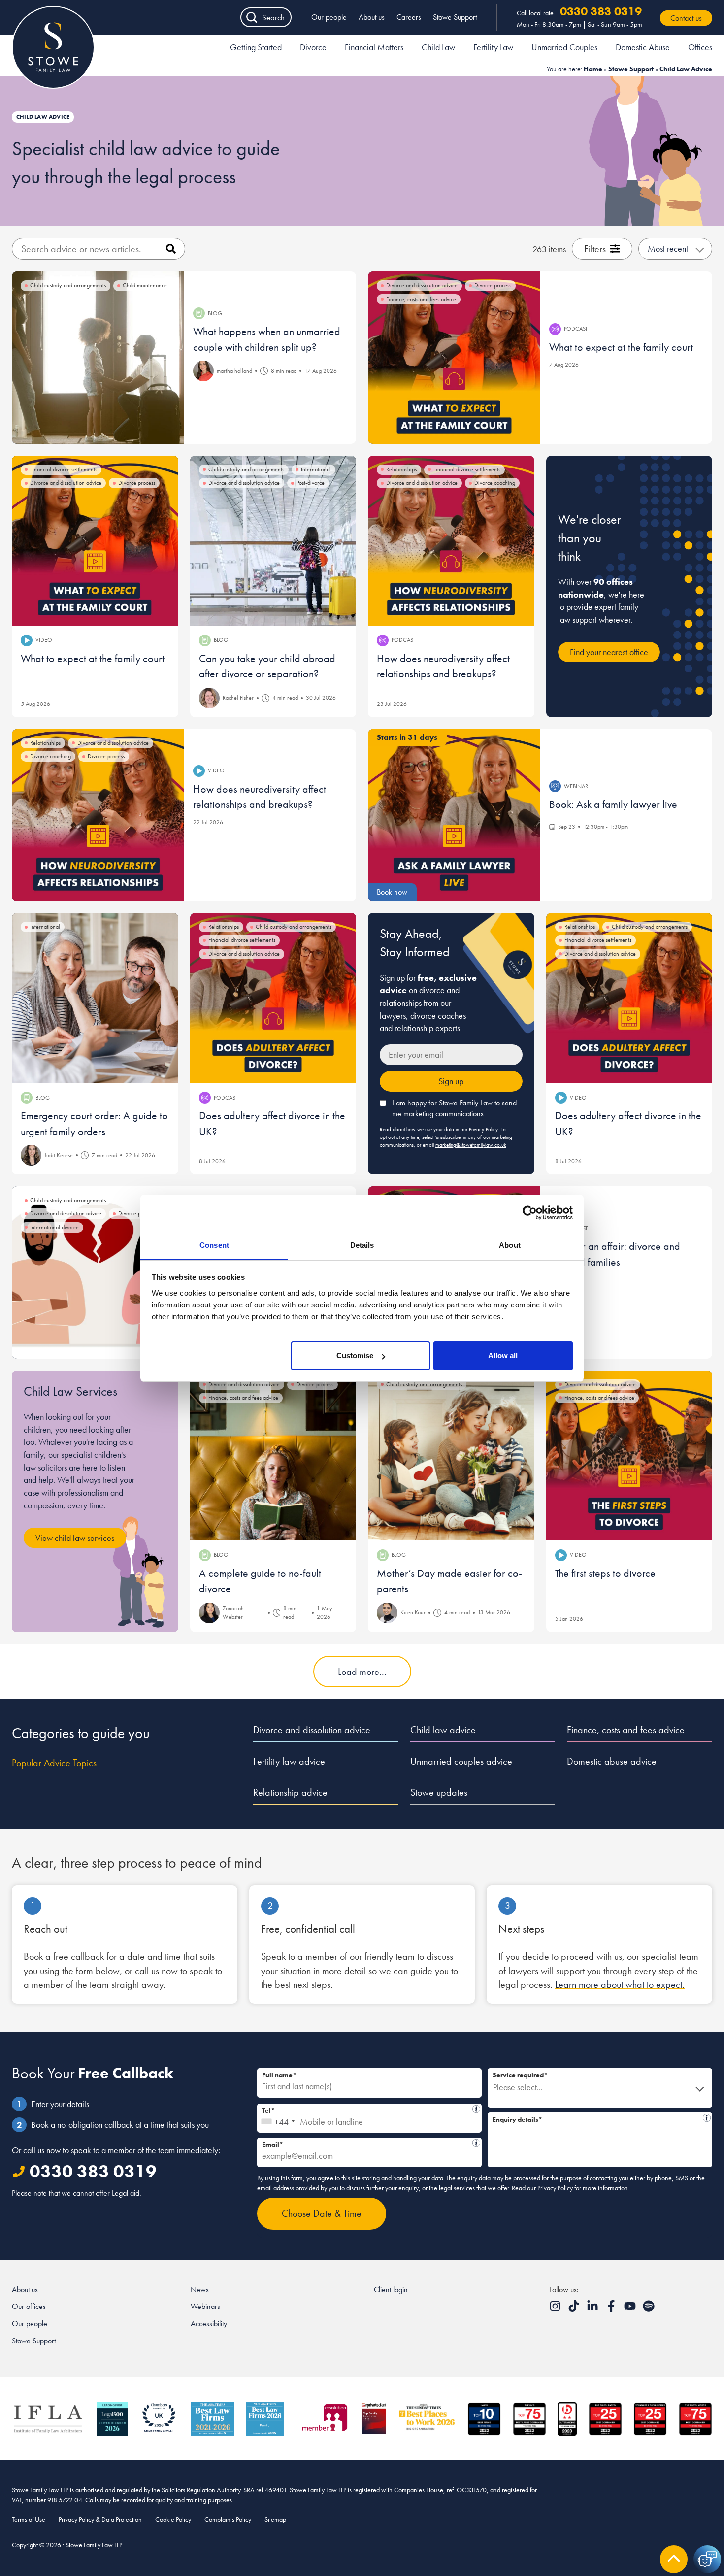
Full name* (279, 2075)
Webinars (205, 2306)
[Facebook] (612, 2309)
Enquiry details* (597, 2118)
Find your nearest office (609, 652)
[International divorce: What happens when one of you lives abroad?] (98, 1272)
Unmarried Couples (564, 47)
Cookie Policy (173, 2519)
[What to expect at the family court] (454, 358)
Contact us (686, 18)
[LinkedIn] (593, 2309)
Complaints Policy (228, 2519)
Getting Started (256, 47)
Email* (367, 2143)
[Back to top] (674, 2559)
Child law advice (443, 1730)
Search (273, 17)
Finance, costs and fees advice (626, 1730)
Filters (595, 249)
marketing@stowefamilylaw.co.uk (471, 1145)
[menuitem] (256, 49)
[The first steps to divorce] (629, 1455)
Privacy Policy (483, 1129)
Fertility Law (493, 47)
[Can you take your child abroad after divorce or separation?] (273, 541)
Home (593, 69)
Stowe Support (455, 17)
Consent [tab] (214, 1245)
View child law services (75, 1538)
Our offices (29, 2306)
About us (372, 17)
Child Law (438, 47)
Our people (329, 17)
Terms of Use (29, 2519)
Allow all (503, 1355)
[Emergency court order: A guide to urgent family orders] (95, 998)
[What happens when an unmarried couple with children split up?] (98, 358)
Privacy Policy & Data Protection (100, 2519)
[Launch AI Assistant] (707, 2559)
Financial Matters (374, 47)
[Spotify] (649, 2309)
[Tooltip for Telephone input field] (476, 2109)
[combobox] (278, 2118)
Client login (391, 2290)
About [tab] (510, 1245)
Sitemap (275, 2519)
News (200, 2290)
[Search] (172, 249)
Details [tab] (362, 1245)
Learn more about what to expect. (620, 1984)
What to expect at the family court (621, 347)
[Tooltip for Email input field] (476, 2143)
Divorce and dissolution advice (312, 1730)
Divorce (313, 47)
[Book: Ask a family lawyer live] (454, 815)
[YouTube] (631, 2309)
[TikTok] (575, 2309)
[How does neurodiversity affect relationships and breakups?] (451, 541)
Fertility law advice (289, 1761)
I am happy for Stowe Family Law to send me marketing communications (454, 1108)
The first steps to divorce (605, 1573)
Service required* (520, 2075)
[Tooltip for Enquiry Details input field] (707, 2118)
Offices (700, 47)
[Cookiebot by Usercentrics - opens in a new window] (530, 1213)
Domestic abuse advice (612, 1761)
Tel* (367, 2109)
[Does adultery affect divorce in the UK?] (273, 998)
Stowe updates (439, 1792)
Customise (355, 1355)
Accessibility (209, 2324)
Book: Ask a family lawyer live (613, 804)
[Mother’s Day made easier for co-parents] (451, 1455)
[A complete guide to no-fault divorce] (273, 1455)
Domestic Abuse (643, 47)
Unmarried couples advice (461, 1761)
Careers (409, 17)
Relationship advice (290, 1792)
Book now (392, 892)
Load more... (362, 1672)
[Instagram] (556, 2309)
